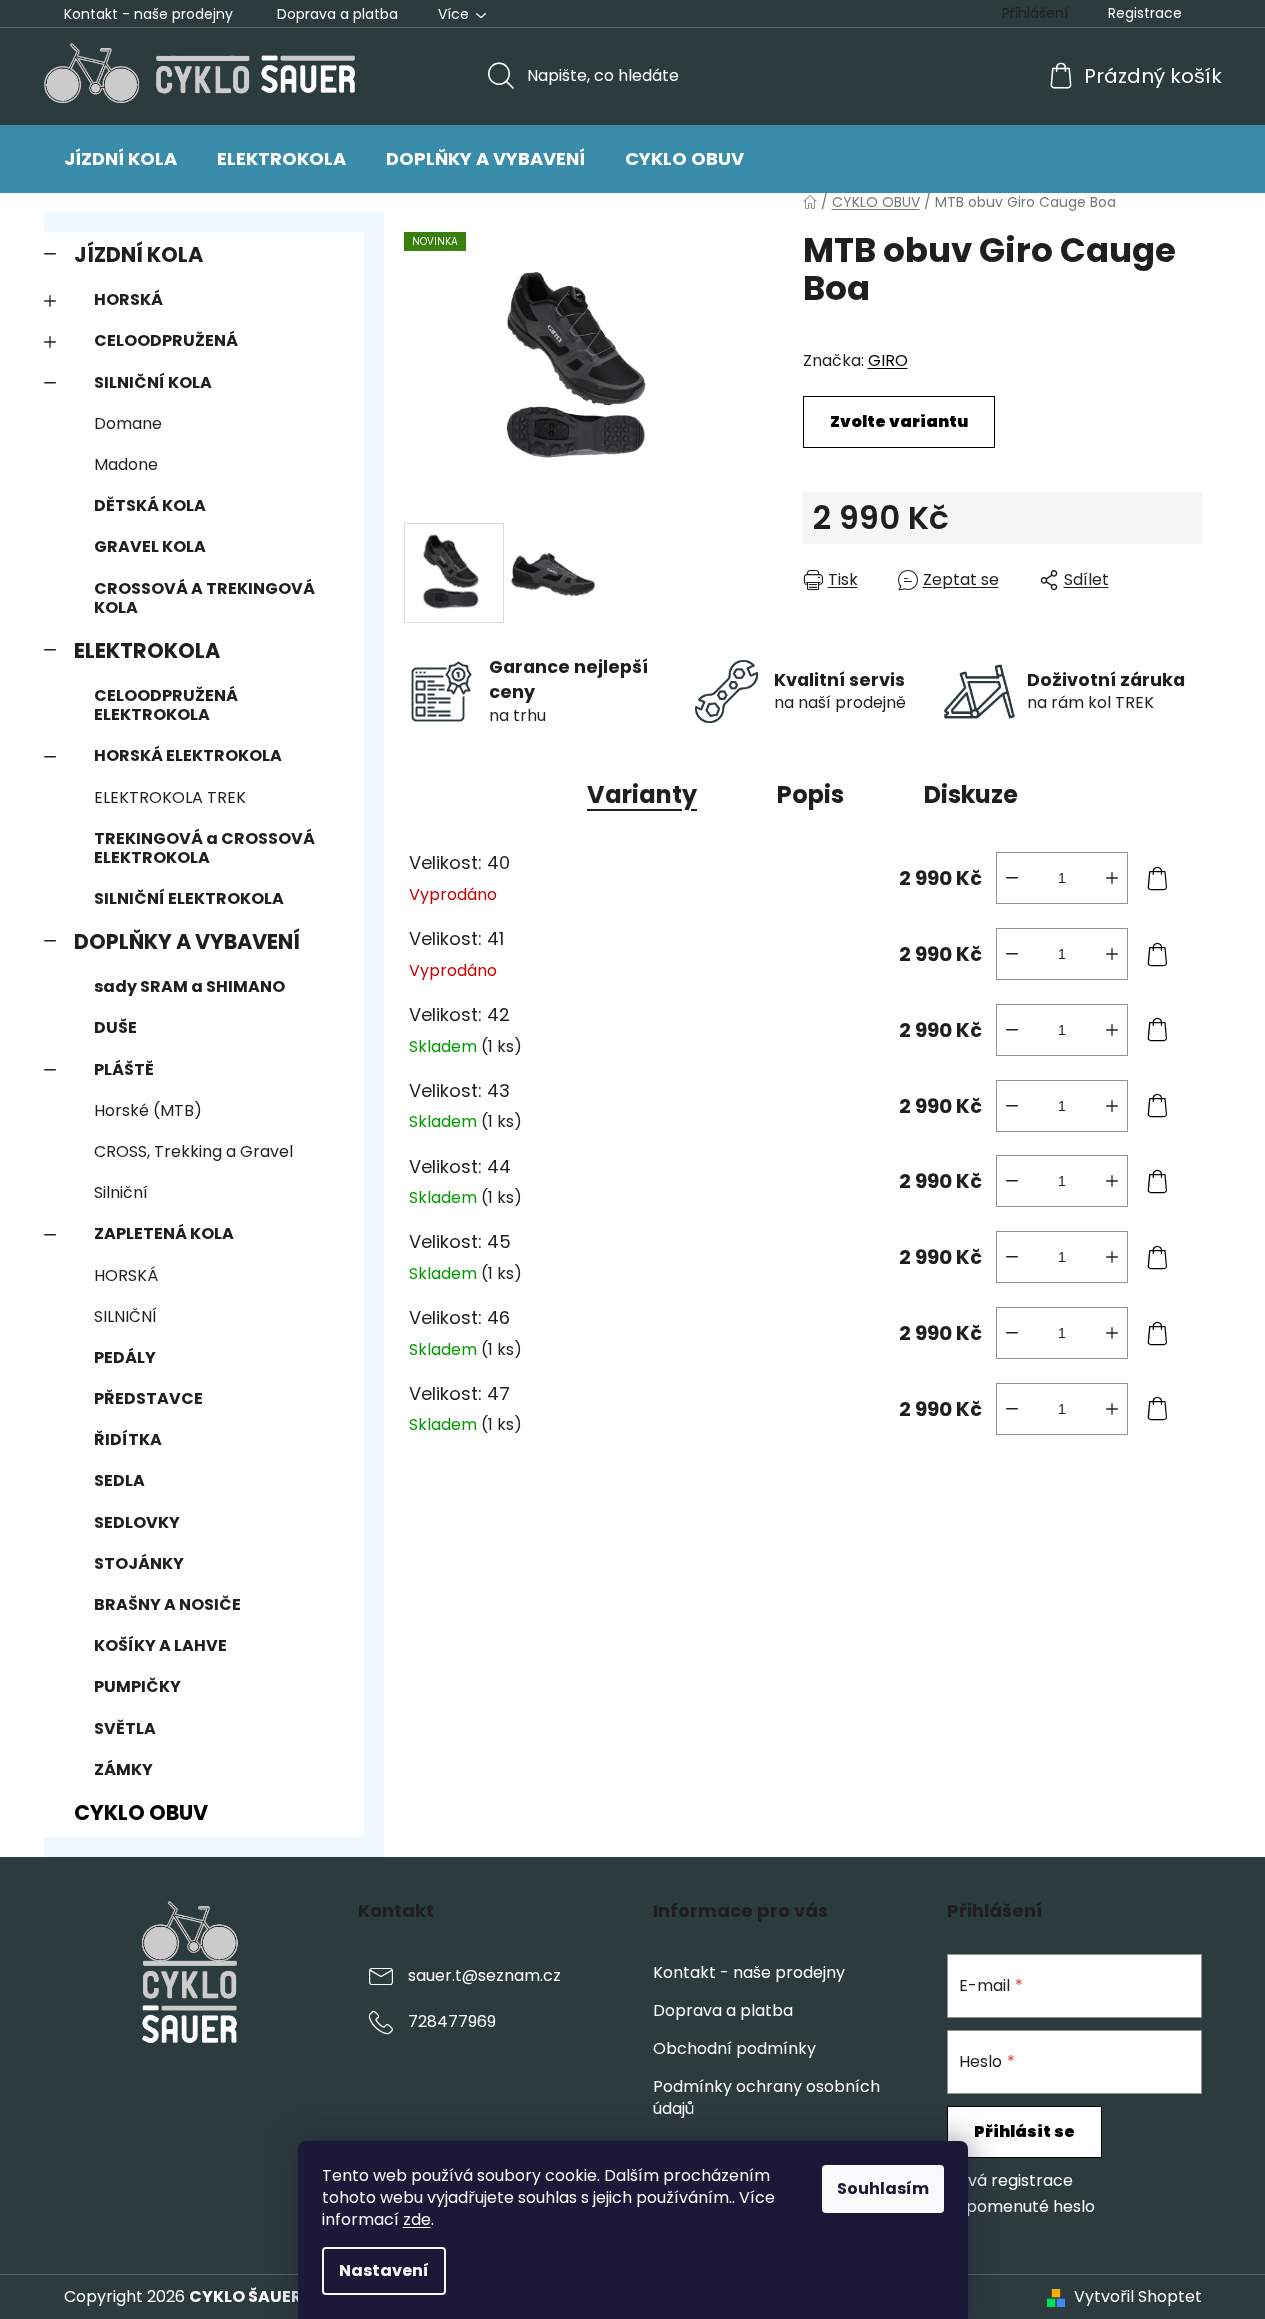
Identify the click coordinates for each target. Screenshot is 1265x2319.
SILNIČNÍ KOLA (153, 382)
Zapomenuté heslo (1021, 2207)
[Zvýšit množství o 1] (1112, 878)
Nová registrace (1010, 2181)
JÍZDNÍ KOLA (138, 254)
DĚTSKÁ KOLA (150, 505)
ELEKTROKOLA (147, 650)
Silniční (121, 1192)
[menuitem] (120, 159)
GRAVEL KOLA (150, 546)
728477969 (452, 2021)
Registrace (1145, 13)
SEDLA (119, 1480)
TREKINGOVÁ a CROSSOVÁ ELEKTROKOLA (204, 848)
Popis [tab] (810, 794)
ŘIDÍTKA (128, 1439)
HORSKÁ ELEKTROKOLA (188, 755)
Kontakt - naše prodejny (148, 14)
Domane (128, 423)
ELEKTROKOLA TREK (170, 797)
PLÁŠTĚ (124, 1069)
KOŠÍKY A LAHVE (160, 1645)
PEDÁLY (125, 1357)
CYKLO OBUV (141, 1812)
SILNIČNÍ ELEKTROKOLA (189, 898)
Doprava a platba (337, 14)
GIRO (888, 360)
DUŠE (115, 1027)
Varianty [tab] (642, 794)
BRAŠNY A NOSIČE (167, 1604)
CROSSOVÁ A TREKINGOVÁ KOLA (204, 598)
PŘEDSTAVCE (148, 1398)
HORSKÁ (128, 299)
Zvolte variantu (899, 421)
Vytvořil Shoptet (1138, 2297)
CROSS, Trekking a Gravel (193, 1151)
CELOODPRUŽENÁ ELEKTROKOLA (166, 705)
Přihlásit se (1024, 2131)
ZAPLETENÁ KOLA (164, 1233)
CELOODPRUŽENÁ (166, 340)
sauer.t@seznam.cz (484, 1975)
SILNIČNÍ (125, 1316)
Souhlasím (883, 2188)
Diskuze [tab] (971, 794)
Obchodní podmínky (734, 2048)
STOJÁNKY (139, 1563)
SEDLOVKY (137, 1522)
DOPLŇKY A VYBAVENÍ (187, 941)
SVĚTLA (125, 1728)
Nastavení (384, 2270)
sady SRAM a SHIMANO (189, 986)
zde (417, 2219)
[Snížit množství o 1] (1012, 878)
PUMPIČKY (137, 1686)
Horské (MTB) (148, 1110)
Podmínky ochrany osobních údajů (766, 2097)
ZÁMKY (123, 1769)
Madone (126, 464)
